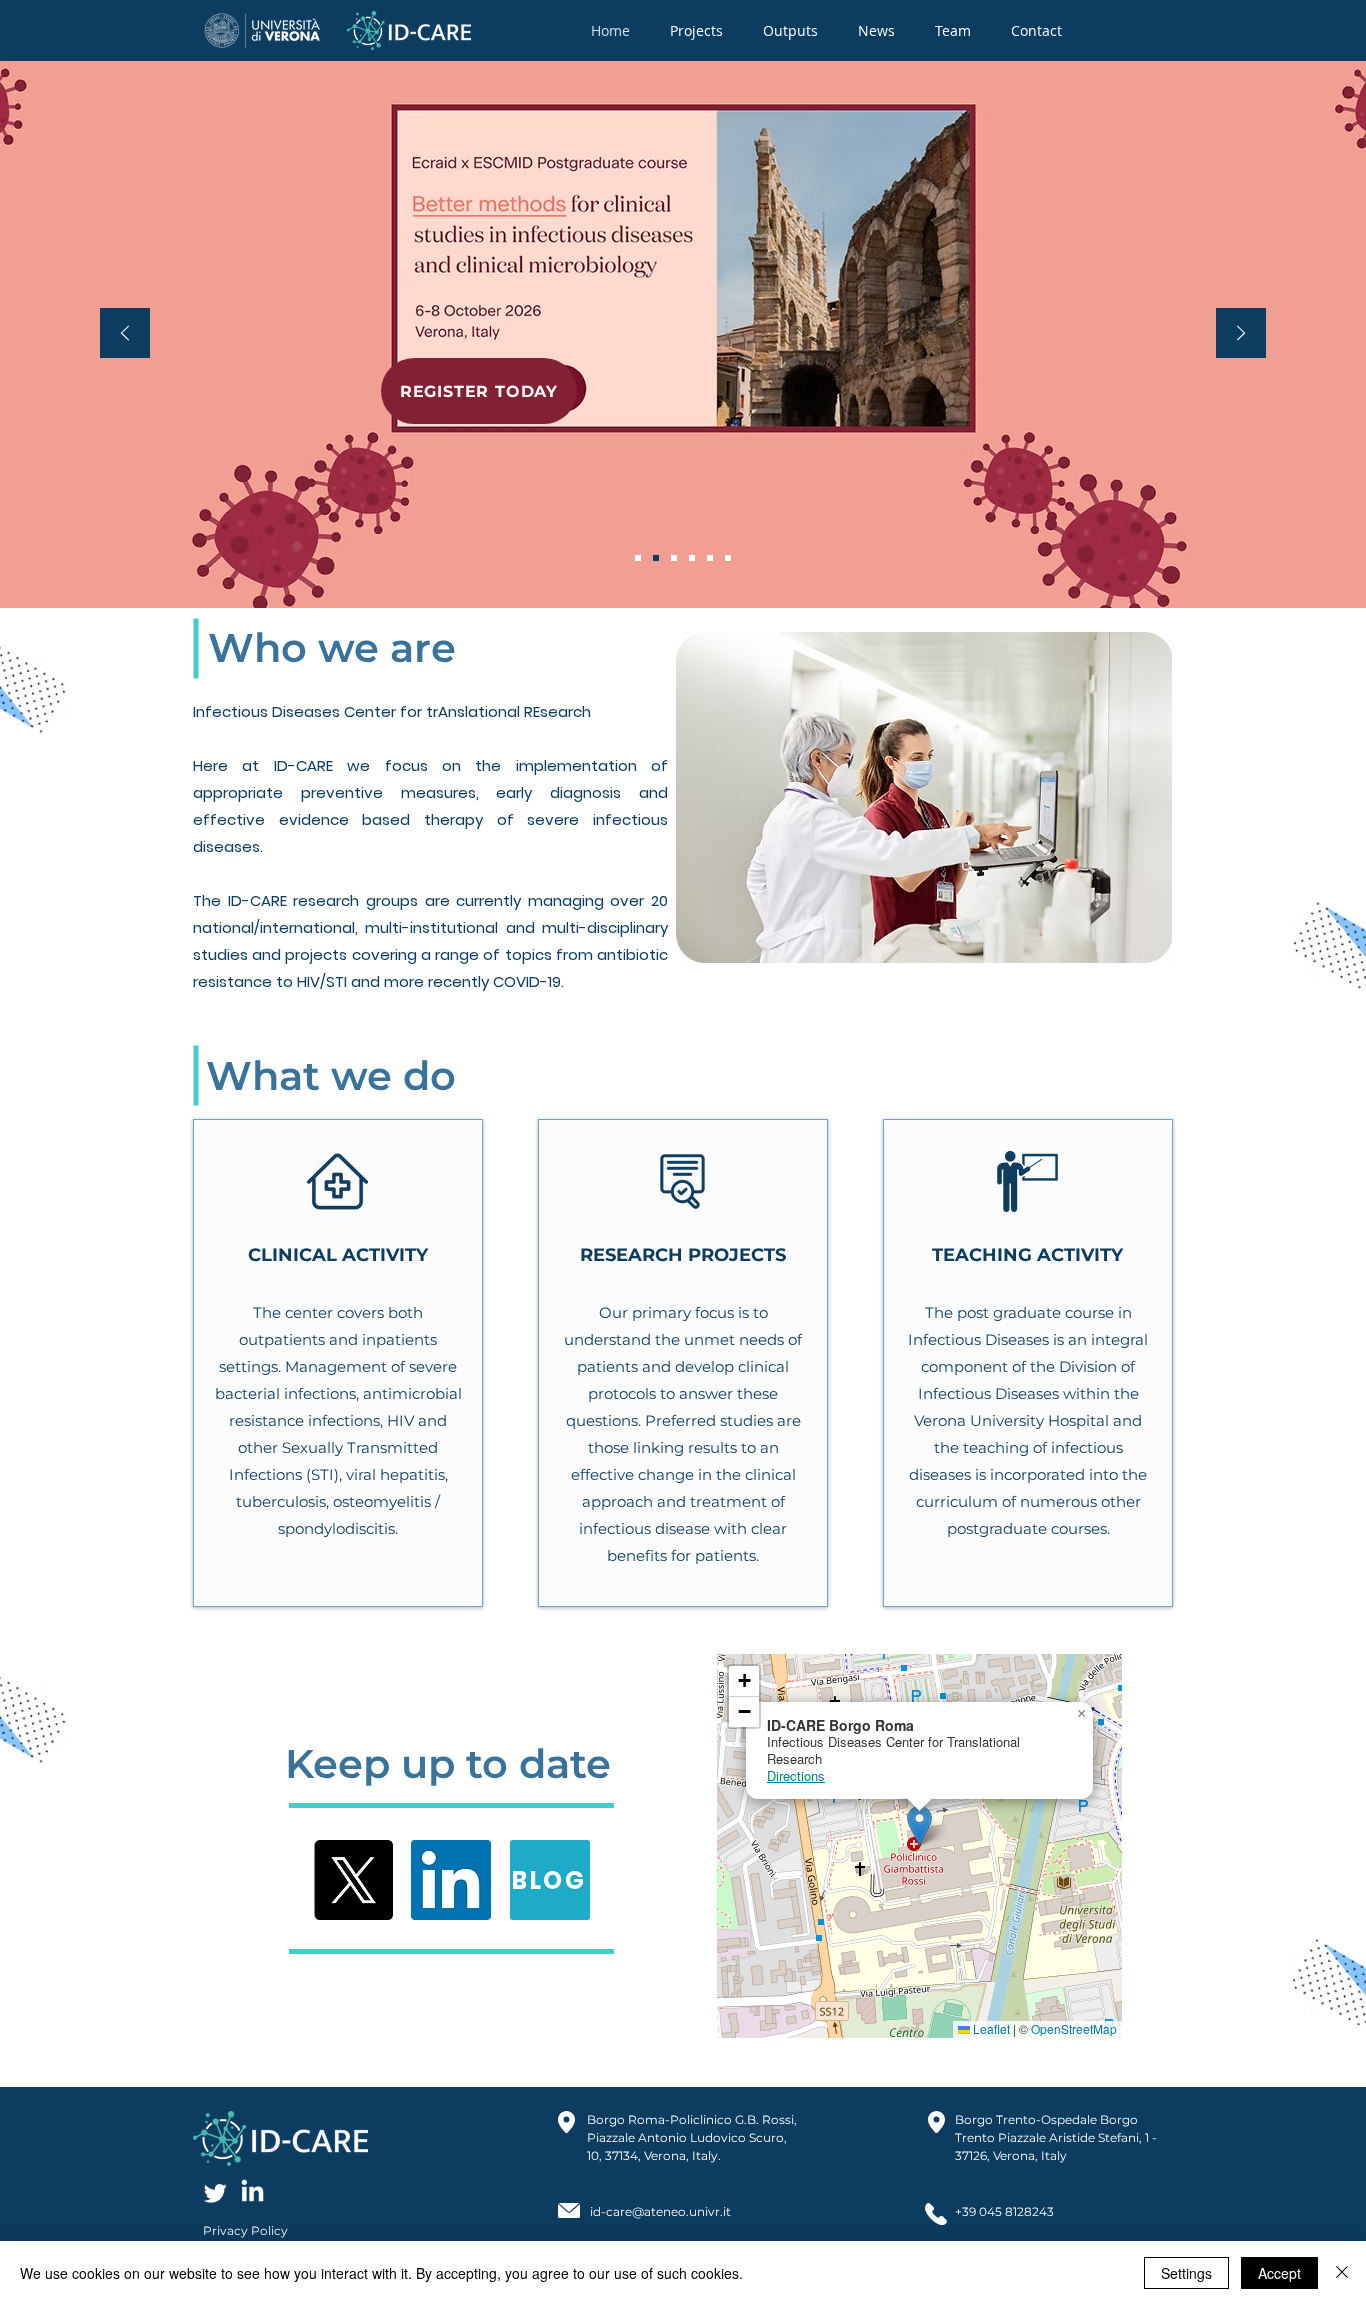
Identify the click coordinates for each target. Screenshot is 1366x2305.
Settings (1186, 2273)
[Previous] (125, 334)
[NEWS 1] (692, 558)
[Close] (1342, 2273)
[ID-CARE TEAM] (710, 558)
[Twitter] (215, 2192)
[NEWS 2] (656, 558)
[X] (353, 1880)
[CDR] (674, 558)
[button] (696, 30)
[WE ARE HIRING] (728, 558)
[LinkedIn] (451, 1880)
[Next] (1241, 334)
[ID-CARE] (638, 558)
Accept (1279, 2273)
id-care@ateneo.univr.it (660, 2211)
